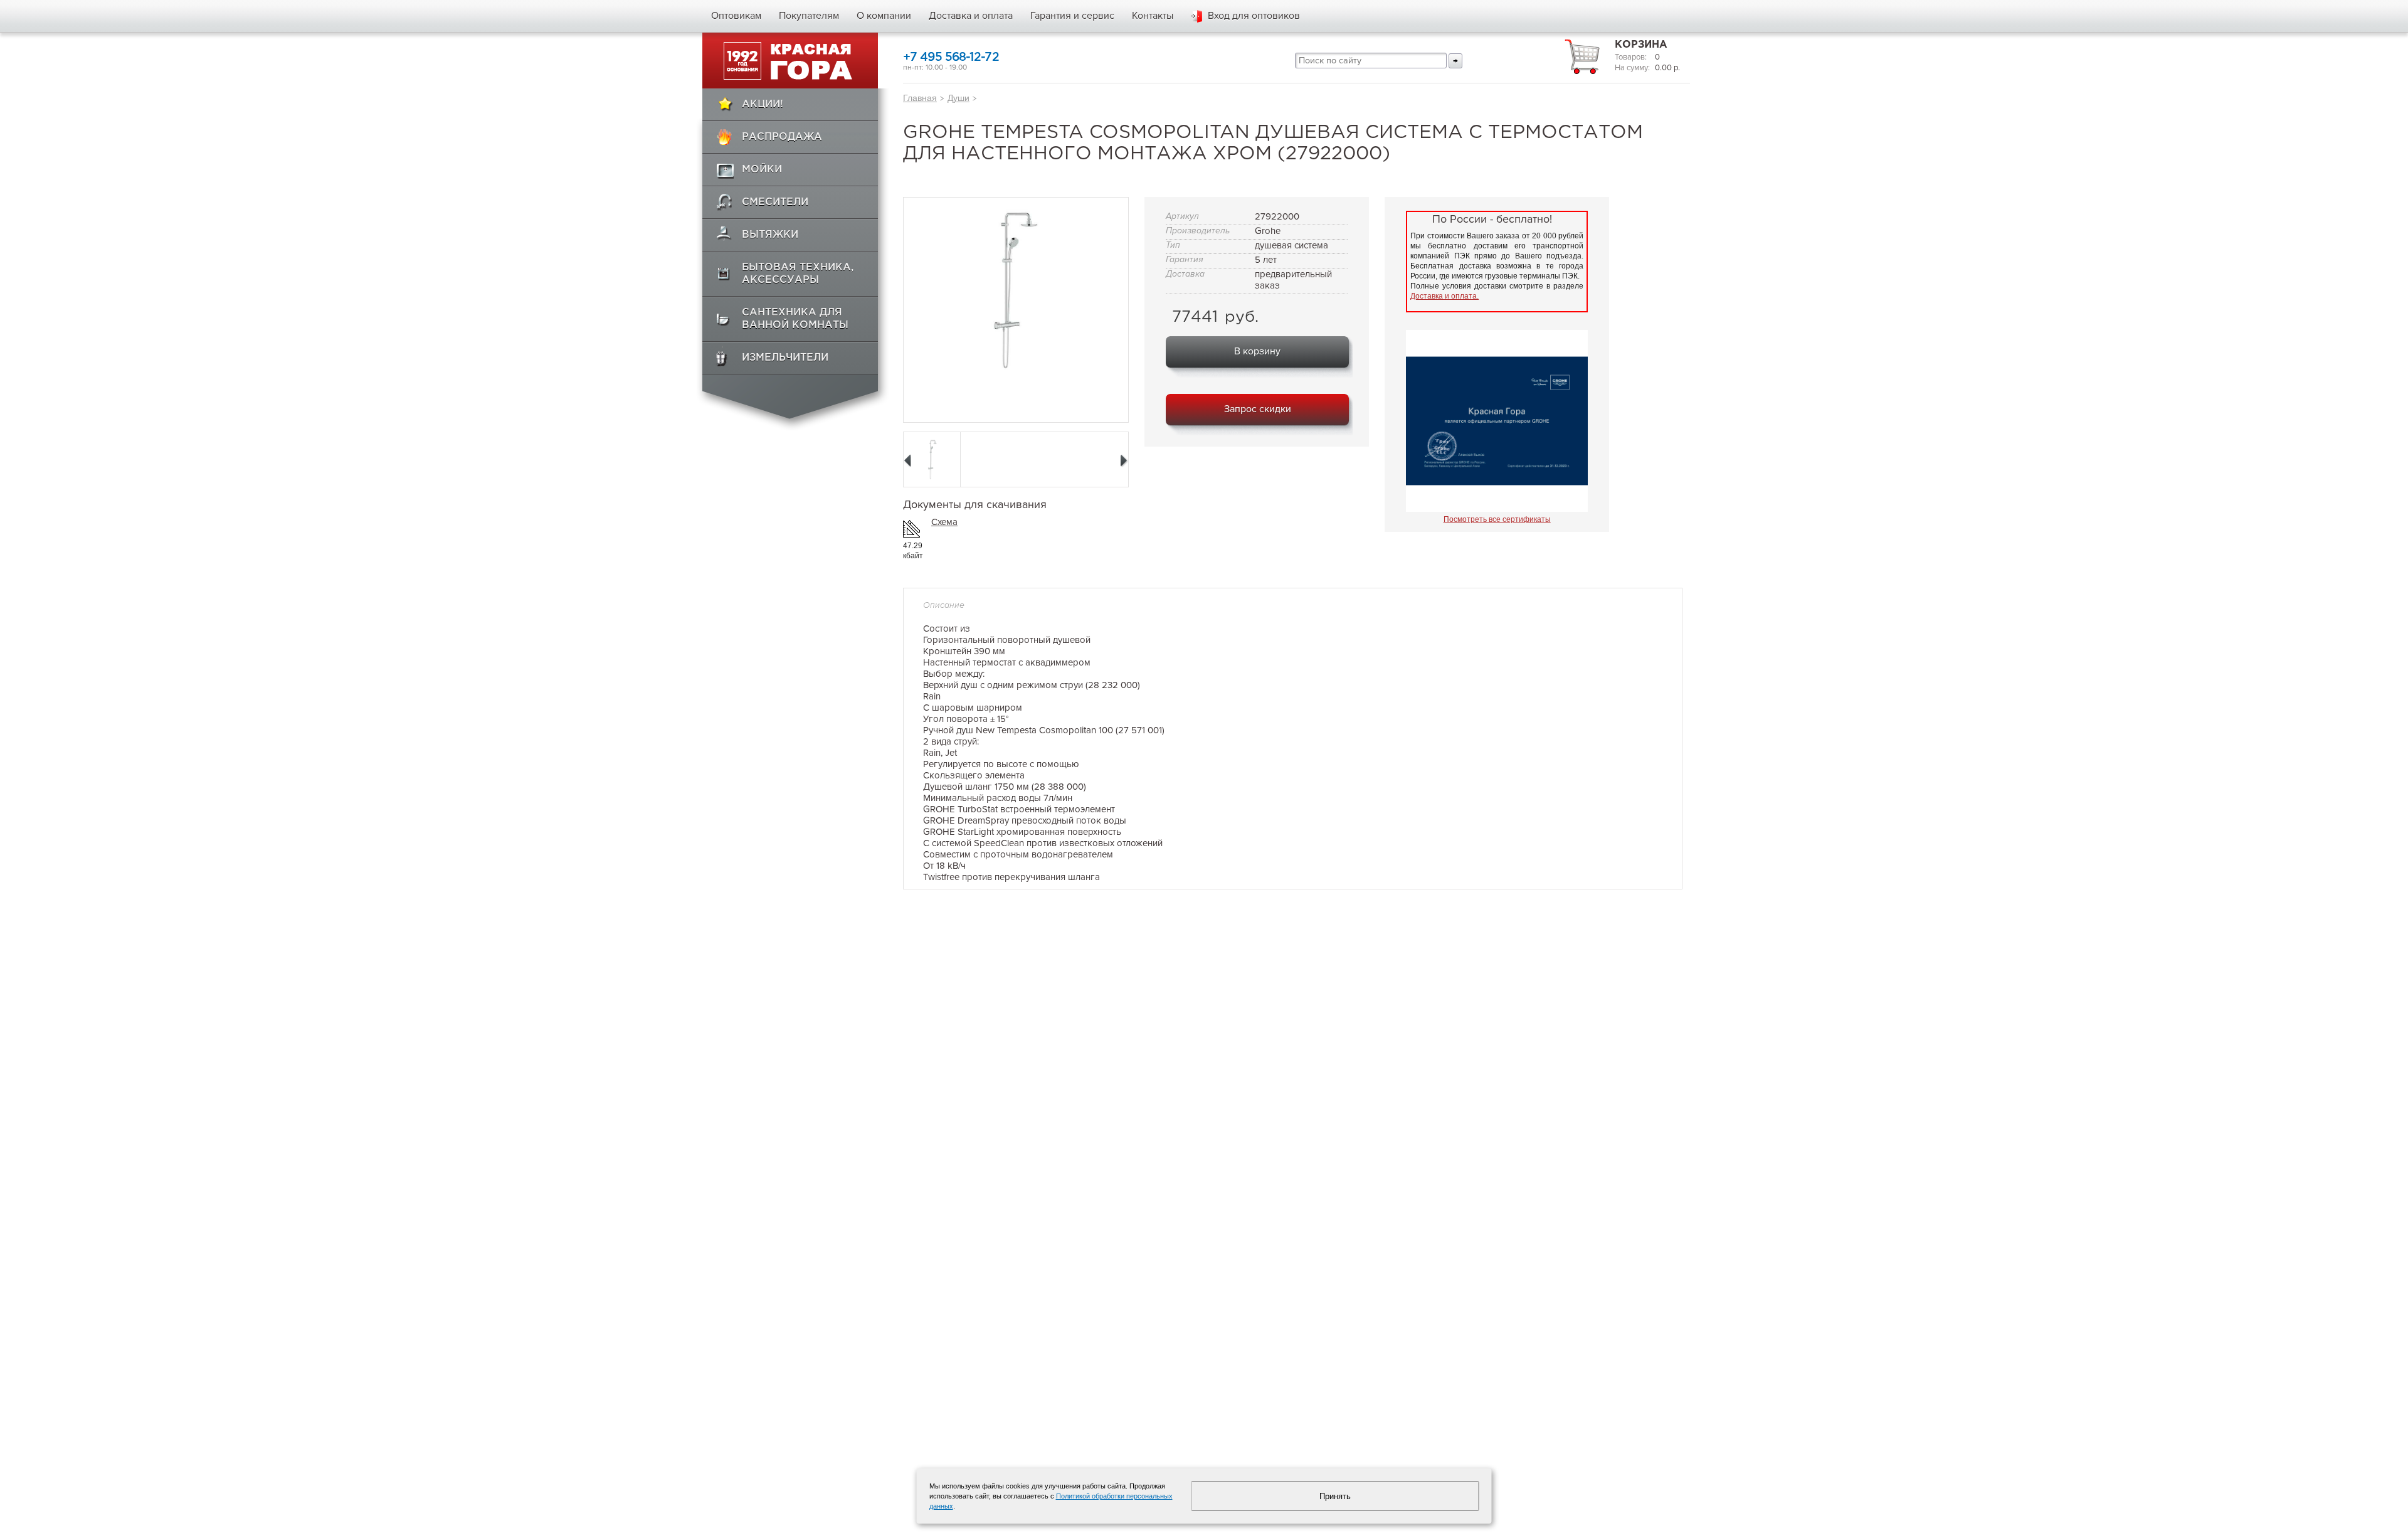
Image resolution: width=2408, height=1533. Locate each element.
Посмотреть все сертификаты (1497, 519)
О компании (884, 16)
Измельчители (785, 358)
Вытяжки (770, 235)
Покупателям (809, 16)
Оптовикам (736, 16)
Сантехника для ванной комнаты (795, 319)
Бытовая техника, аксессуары (798, 274)
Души (958, 98)
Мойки (762, 170)
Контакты (1153, 16)
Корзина (1641, 45)
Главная (920, 98)
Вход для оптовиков (1254, 16)
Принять (1335, 1496)
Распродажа (782, 137)
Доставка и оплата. (1444, 296)
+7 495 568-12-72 (951, 57)
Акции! (763, 104)
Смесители (775, 202)
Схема (944, 522)
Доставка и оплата (971, 16)
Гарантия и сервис (1072, 16)
